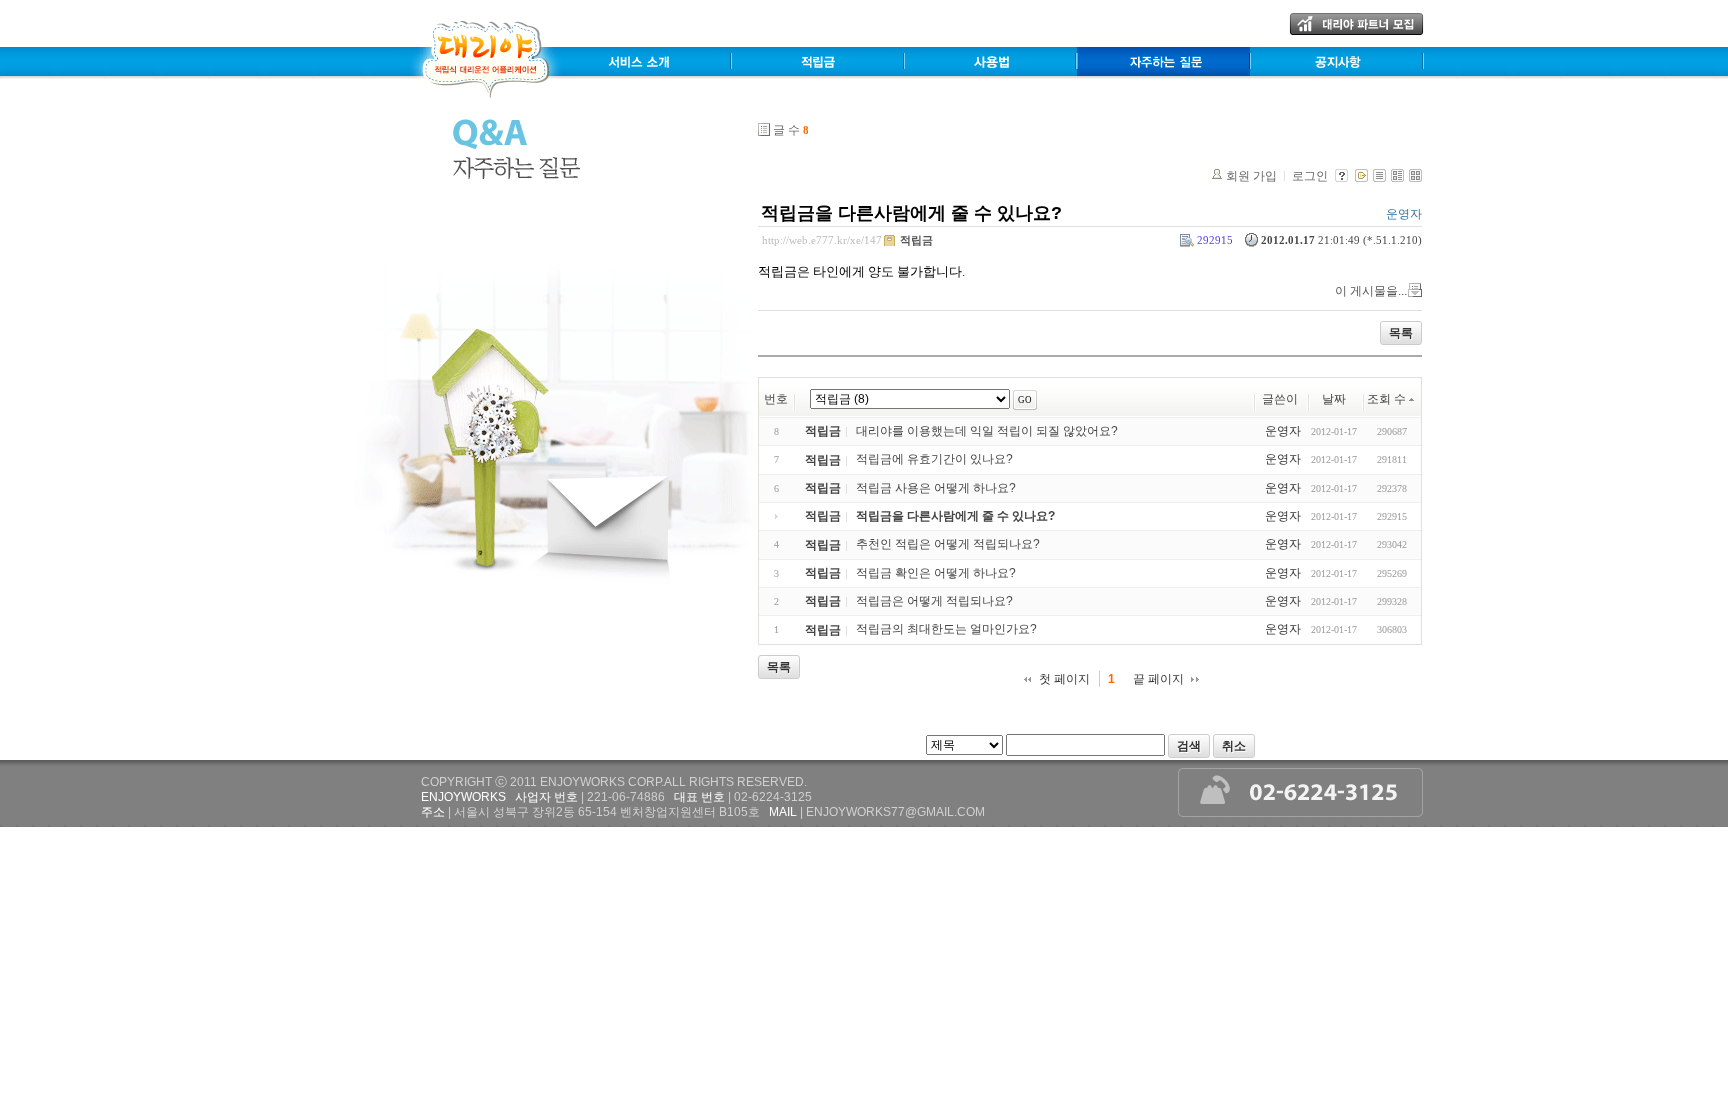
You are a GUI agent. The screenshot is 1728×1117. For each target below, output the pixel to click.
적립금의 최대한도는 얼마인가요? (946, 630)
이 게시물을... (1371, 291)
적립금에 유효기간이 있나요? (934, 460)
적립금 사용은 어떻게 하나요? (936, 488)
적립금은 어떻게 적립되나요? (934, 601)
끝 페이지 (1158, 679)
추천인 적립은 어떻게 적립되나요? (948, 545)
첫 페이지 (1064, 679)
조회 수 (1386, 399)
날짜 (1334, 399)
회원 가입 (1251, 176)
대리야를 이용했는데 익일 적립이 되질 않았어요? (987, 431)
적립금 (916, 240)
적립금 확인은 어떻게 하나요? (936, 573)
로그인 (1310, 176)
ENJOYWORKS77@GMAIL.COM (895, 812)
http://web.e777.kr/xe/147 (822, 240)
